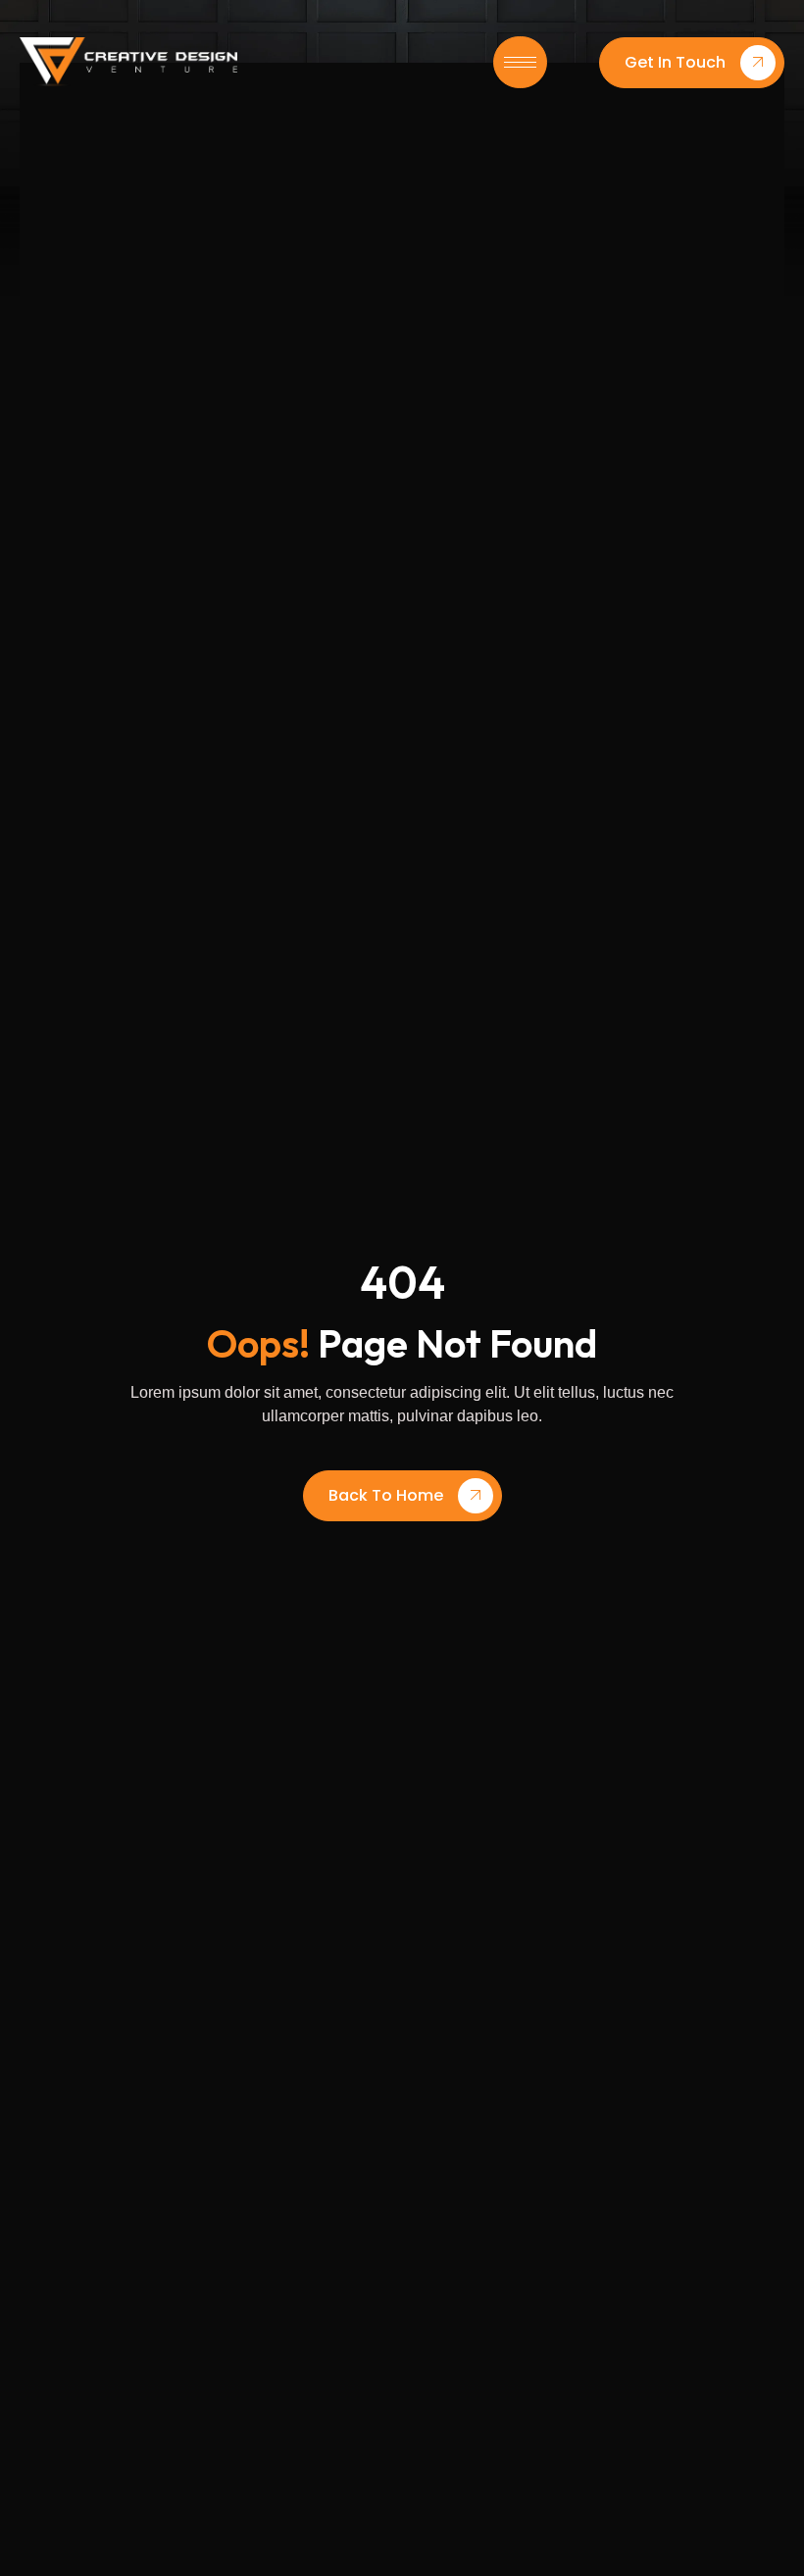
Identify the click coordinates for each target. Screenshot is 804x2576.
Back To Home (386, 1495)
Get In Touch (675, 62)
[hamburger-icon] (520, 62)
